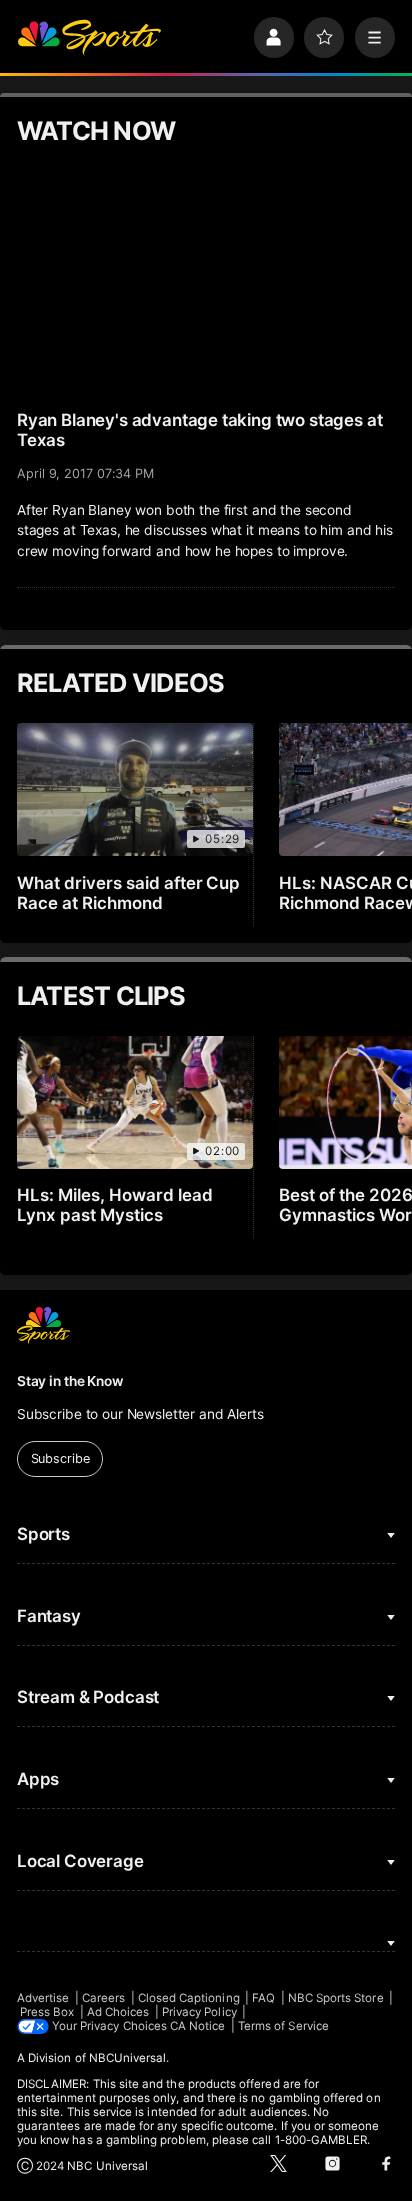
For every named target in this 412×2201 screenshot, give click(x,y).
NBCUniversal (128, 2058)
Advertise (43, 1998)
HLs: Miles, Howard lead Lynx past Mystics (115, 1205)
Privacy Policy (199, 2012)
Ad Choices (118, 2012)
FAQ (263, 1998)
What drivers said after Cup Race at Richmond (129, 893)
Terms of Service (283, 2026)
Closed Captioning (189, 1998)
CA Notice (198, 2026)
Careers (103, 1998)
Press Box (47, 2012)
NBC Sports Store (336, 1998)
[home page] (89, 37)
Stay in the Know (70, 1381)
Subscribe (60, 1458)
